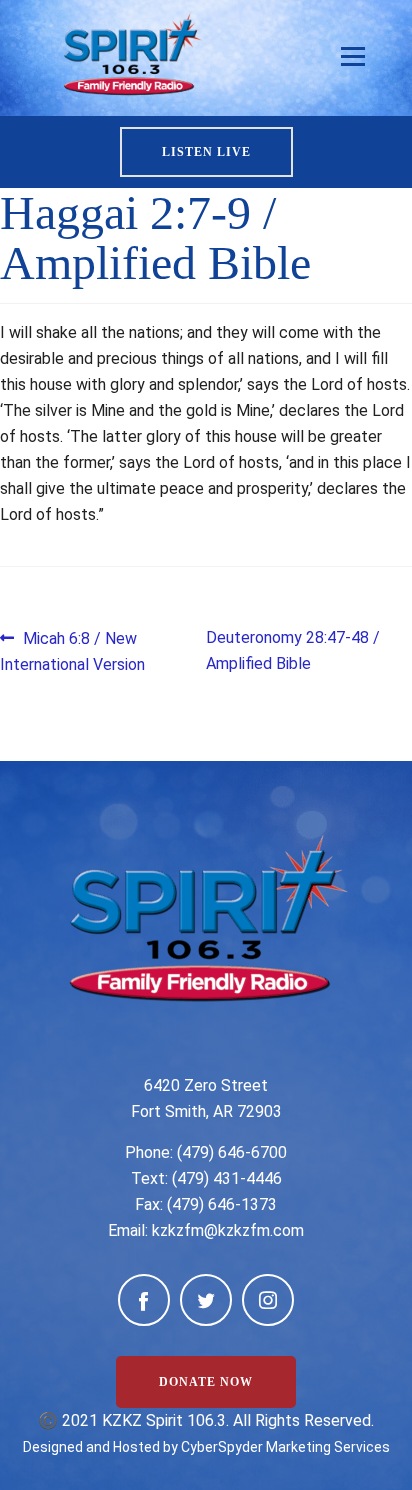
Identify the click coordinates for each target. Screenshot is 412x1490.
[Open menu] (353, 57)
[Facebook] (144, 1300)
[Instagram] (268, 1300)
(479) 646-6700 (232, 1152)
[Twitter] (206, 1300)
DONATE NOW (206, 1382)
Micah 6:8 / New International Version (72, 650)
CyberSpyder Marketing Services (285, 1447)
